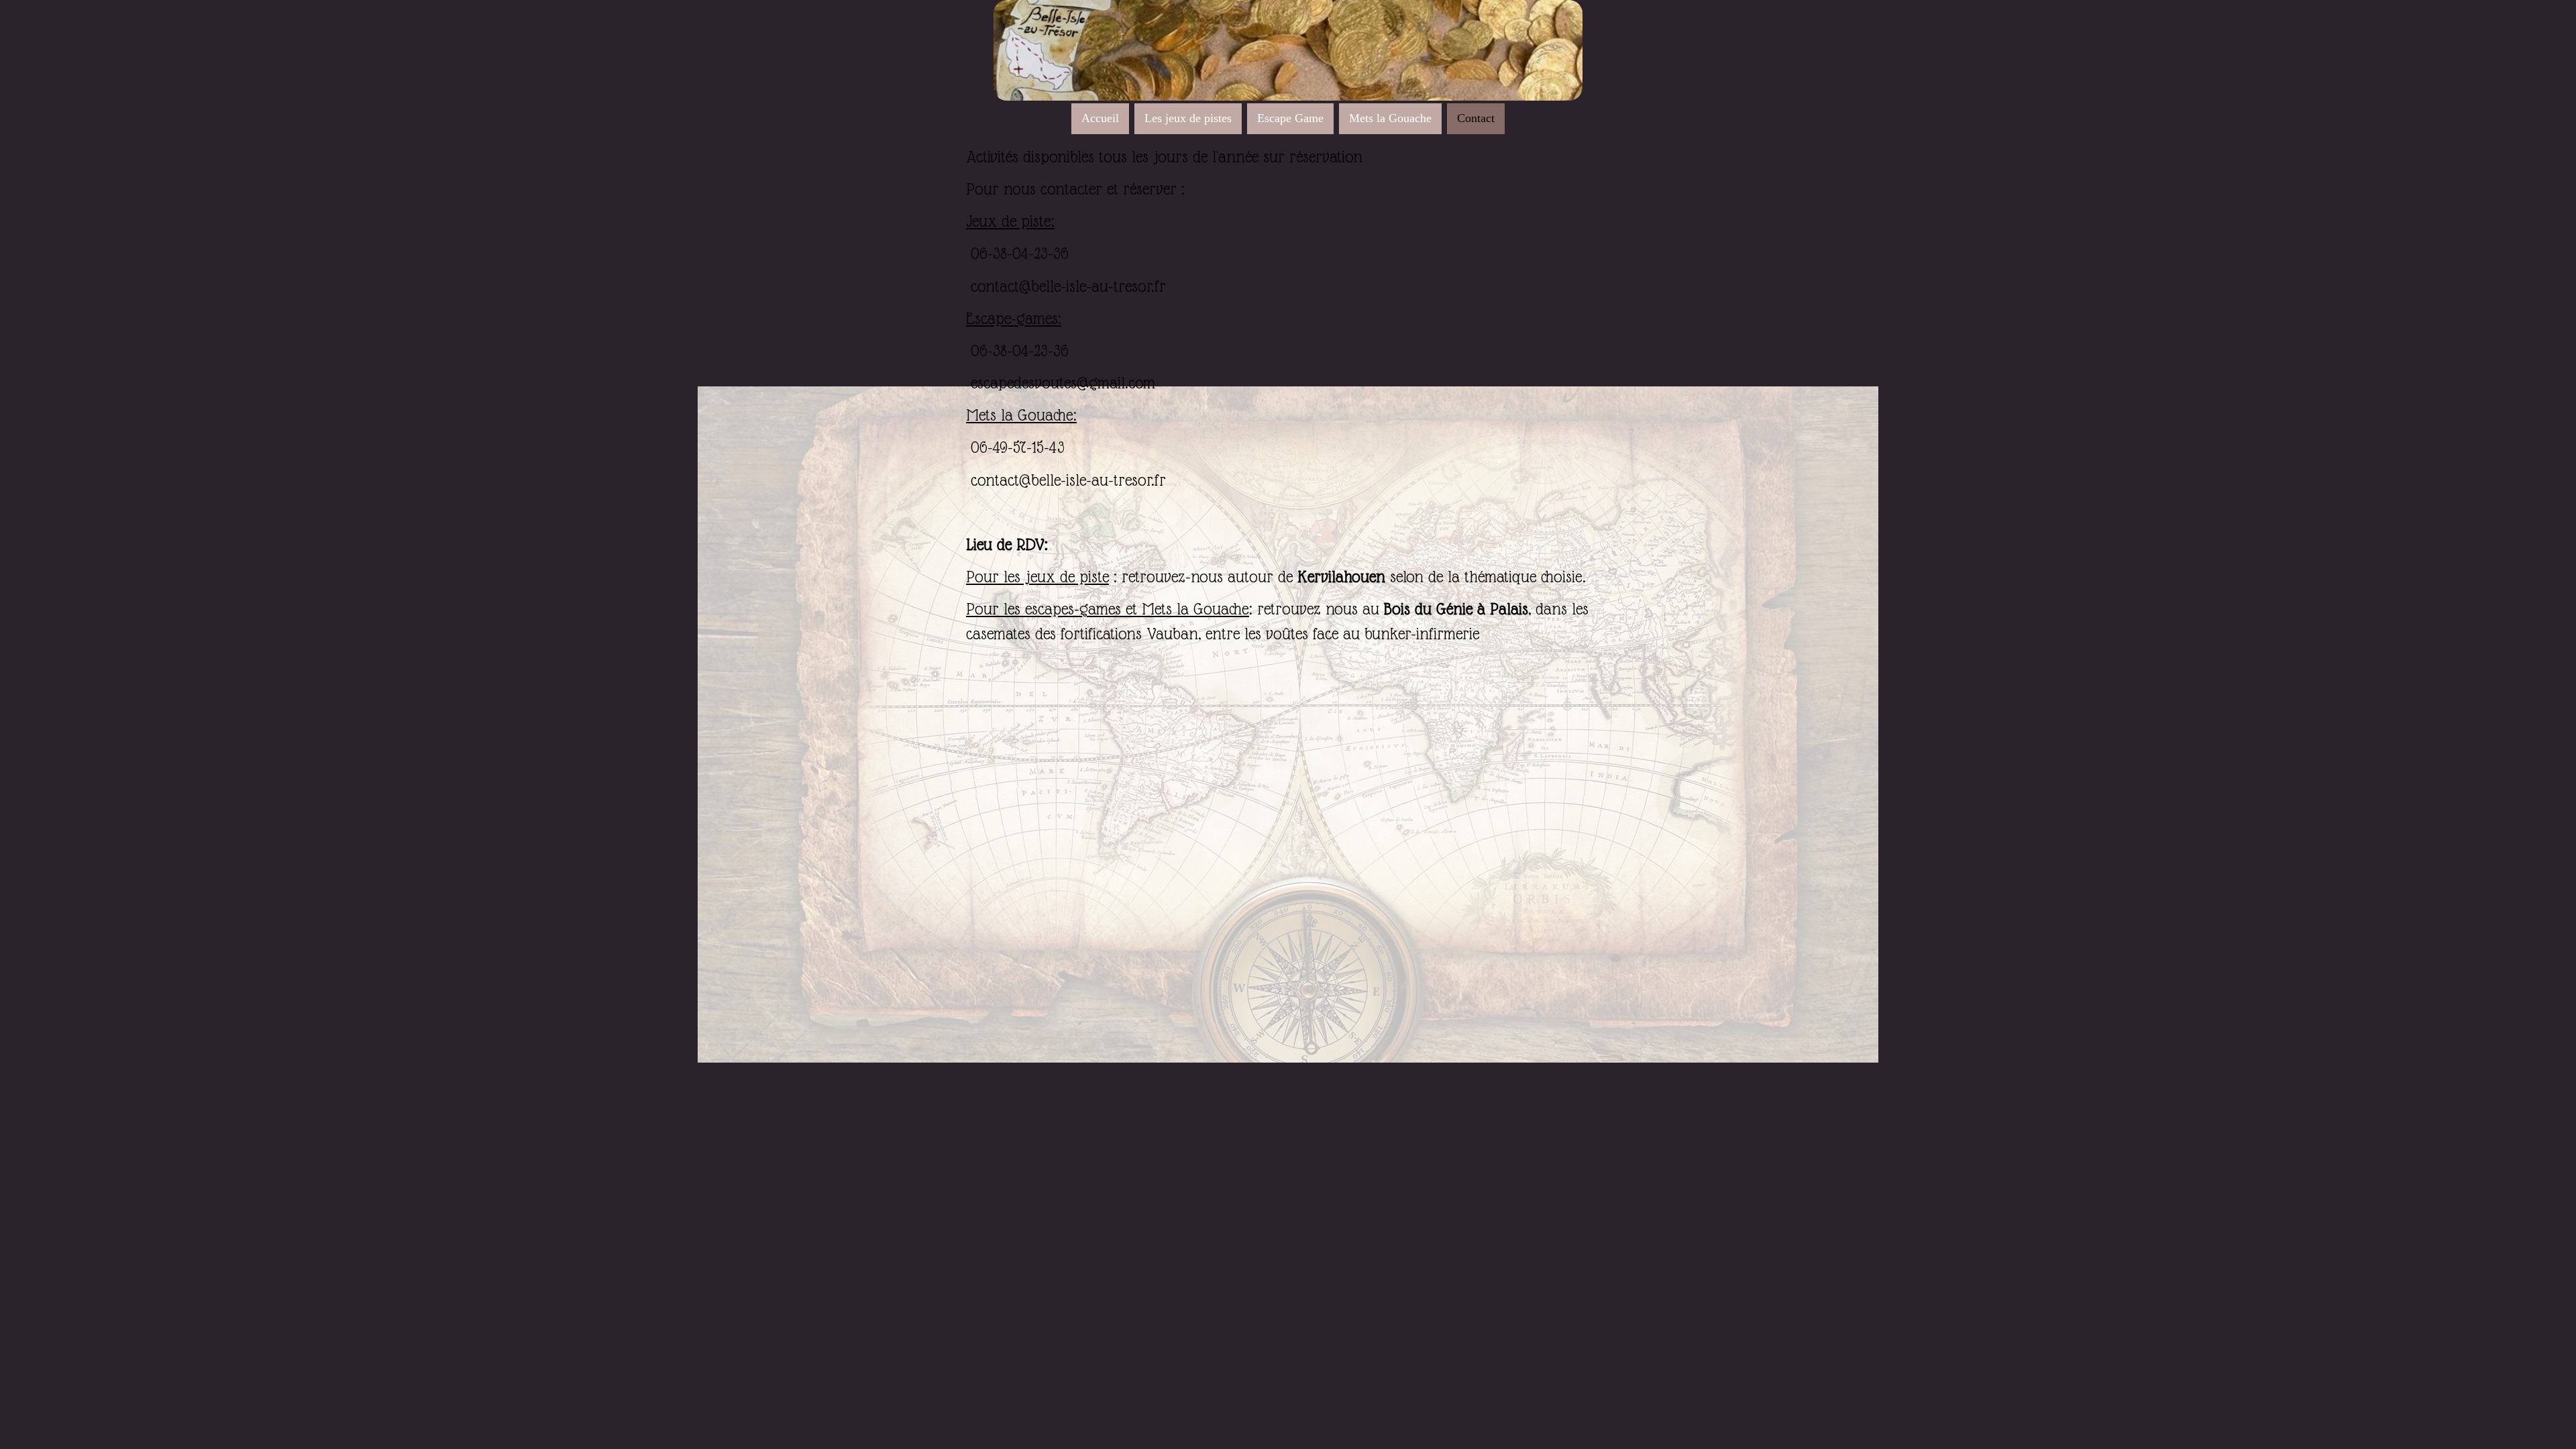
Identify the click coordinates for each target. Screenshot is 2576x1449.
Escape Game (1290, 118)
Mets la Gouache (1390, 118)
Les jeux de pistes (1188, 118)
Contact (1476, 118)
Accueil (1100, 118)
